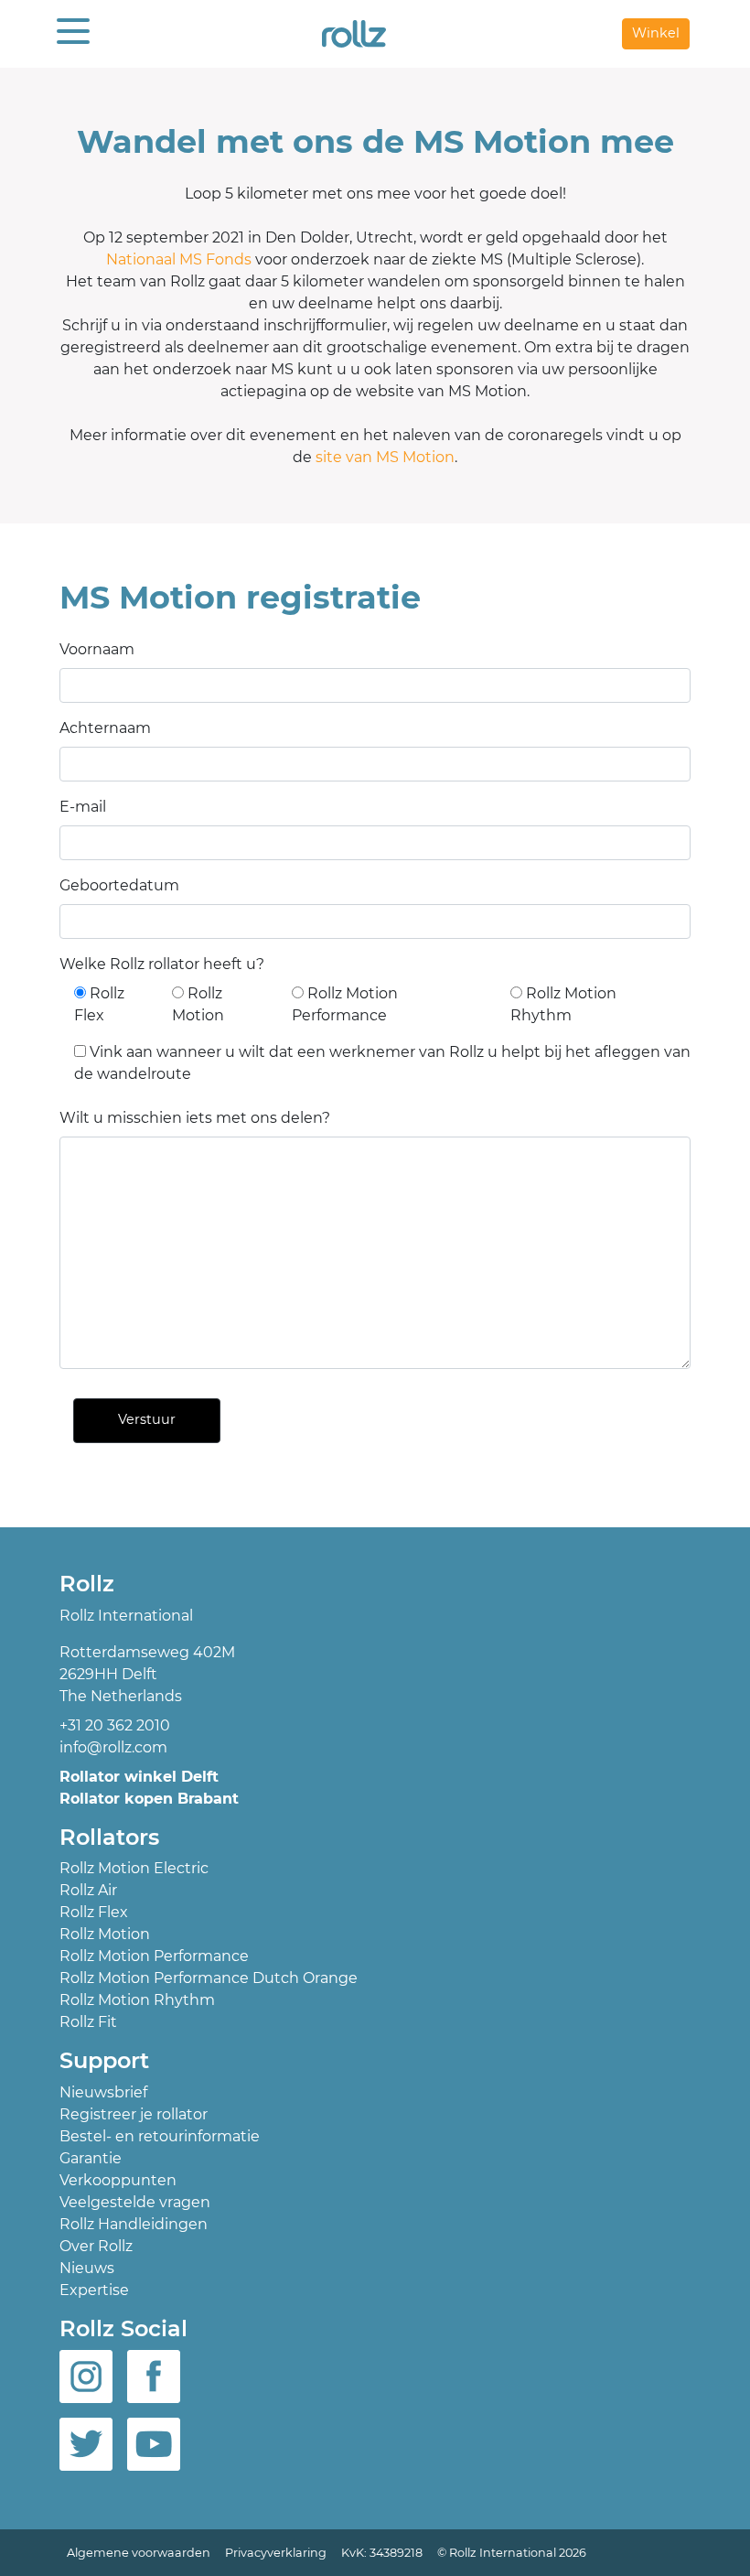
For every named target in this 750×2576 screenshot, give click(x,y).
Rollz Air (88, 1890)
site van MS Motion (385, 457)
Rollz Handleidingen (134, 2224)
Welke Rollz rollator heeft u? (162, 964)
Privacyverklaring (276, 2553)
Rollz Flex (94, 1912)
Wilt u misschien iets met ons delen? (195, 1118)
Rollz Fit (88, 2022)
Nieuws (87, 2268)
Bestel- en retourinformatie (160, 2136)
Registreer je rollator (134, 2114)
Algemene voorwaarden (139, 2553)
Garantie (91, 2158)
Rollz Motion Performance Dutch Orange (209, 1978)
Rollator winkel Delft (139, 1777)
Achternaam (105, 728)
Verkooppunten (118, 2180)
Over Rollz (96, 2246)
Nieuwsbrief (103, 2092)
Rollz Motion (105, 1934)
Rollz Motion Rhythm (137, 2000)
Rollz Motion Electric (134, 1868)
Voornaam (97, 649)
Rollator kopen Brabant (149, 1799)
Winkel (656, 33)
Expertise (94, 2290)
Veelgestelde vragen (135, 2202)
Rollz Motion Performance (154, 1956)
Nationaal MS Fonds (179, 259)
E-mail (83, 807)
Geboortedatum (119, 885)
